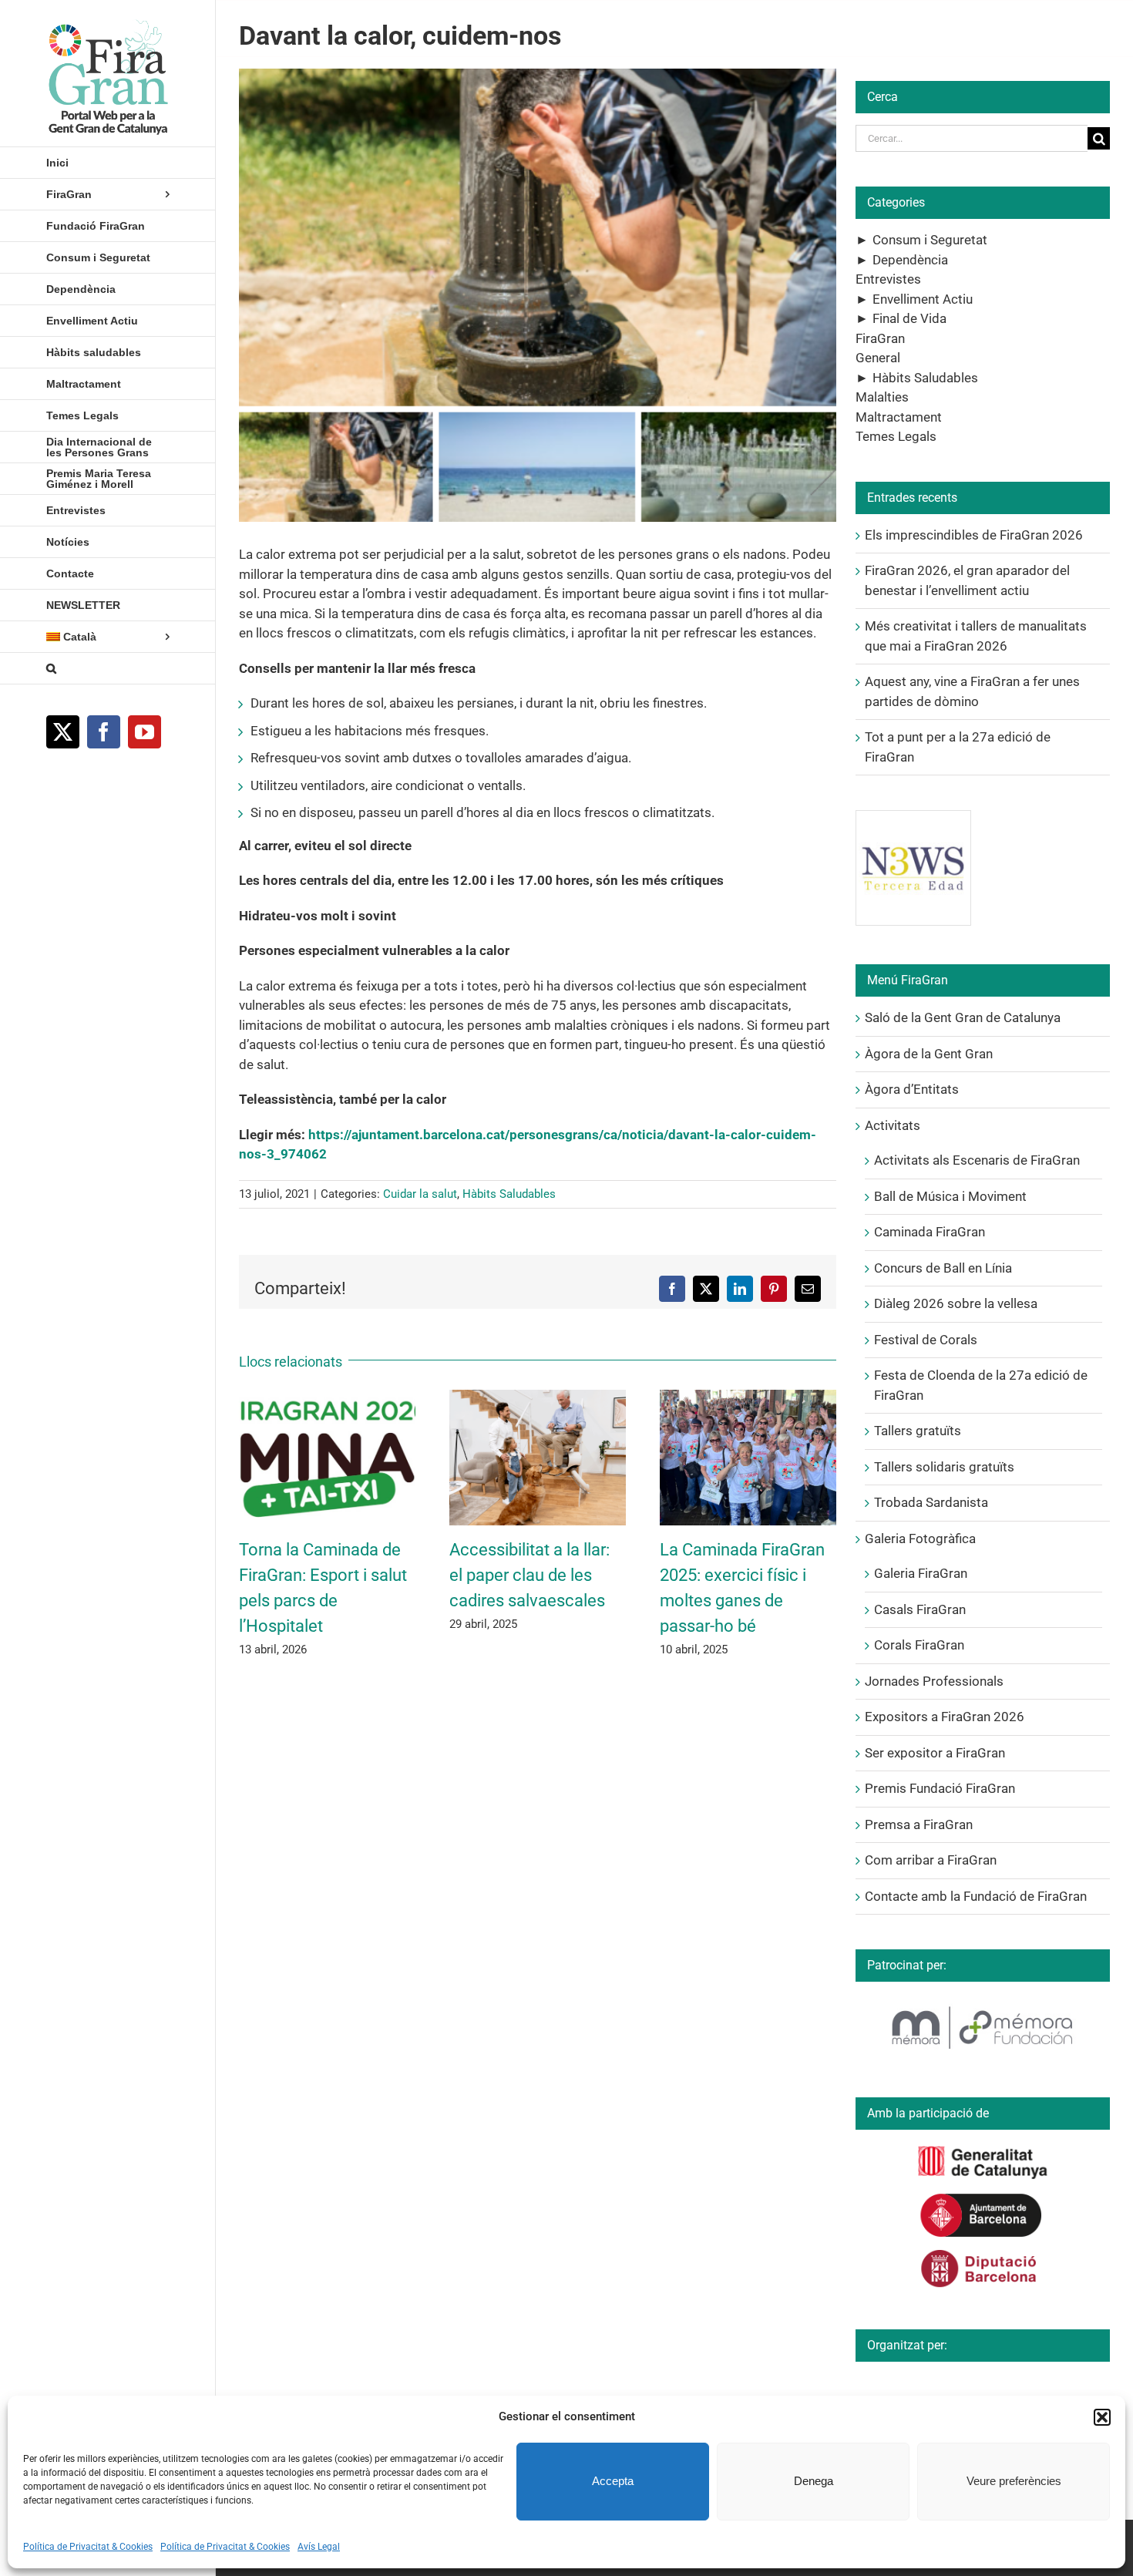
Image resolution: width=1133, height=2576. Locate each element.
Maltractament (899, 417)
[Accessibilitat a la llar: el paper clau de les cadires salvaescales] (538, 1397)
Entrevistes (888, 279)
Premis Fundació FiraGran (940, 1788)
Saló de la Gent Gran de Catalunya (963, 1017)
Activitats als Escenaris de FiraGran (977, 1160)
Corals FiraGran (919, 1645)
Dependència (910, 260)
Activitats (893, 1125)
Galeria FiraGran (921, 1573)
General (878, 358)
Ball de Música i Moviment (950, 1196)
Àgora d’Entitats (912, 1089)
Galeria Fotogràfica (920, 1539)
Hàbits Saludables (509, 1194)
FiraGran (880, 338)
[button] (1102, 2417)
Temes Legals (896, 436)
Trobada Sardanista (931, 1502)
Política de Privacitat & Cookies (88, 2547)
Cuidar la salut (420, 1194)
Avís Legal (319, 2547)
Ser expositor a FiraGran (935, 1753)
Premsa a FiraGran (919, 1824)
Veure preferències (1014, 2481)
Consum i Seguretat (930, 240)
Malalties (882, 397)
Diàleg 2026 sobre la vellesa (956, 1303)
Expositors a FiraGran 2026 (945, 1717)
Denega (814, 2481)
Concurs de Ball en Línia (943, 1268)
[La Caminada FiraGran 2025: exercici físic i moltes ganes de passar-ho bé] (748, 1397)
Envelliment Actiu (923, 299)
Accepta (613, 2481)
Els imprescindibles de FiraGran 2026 (974, 535)
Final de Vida (909, 318)
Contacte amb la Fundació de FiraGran (976, 1896)
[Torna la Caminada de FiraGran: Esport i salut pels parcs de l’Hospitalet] (327, 1397)
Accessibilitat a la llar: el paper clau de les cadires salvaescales (530, 1575)
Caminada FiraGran (930, 1232)
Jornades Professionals (934, 1681)
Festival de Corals (926, 1340)
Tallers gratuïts (918, 1431)
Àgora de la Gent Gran (929, 1054)
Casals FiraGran (920, 1609)
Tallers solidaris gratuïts (944, 1467)
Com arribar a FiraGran (931, 1860)
